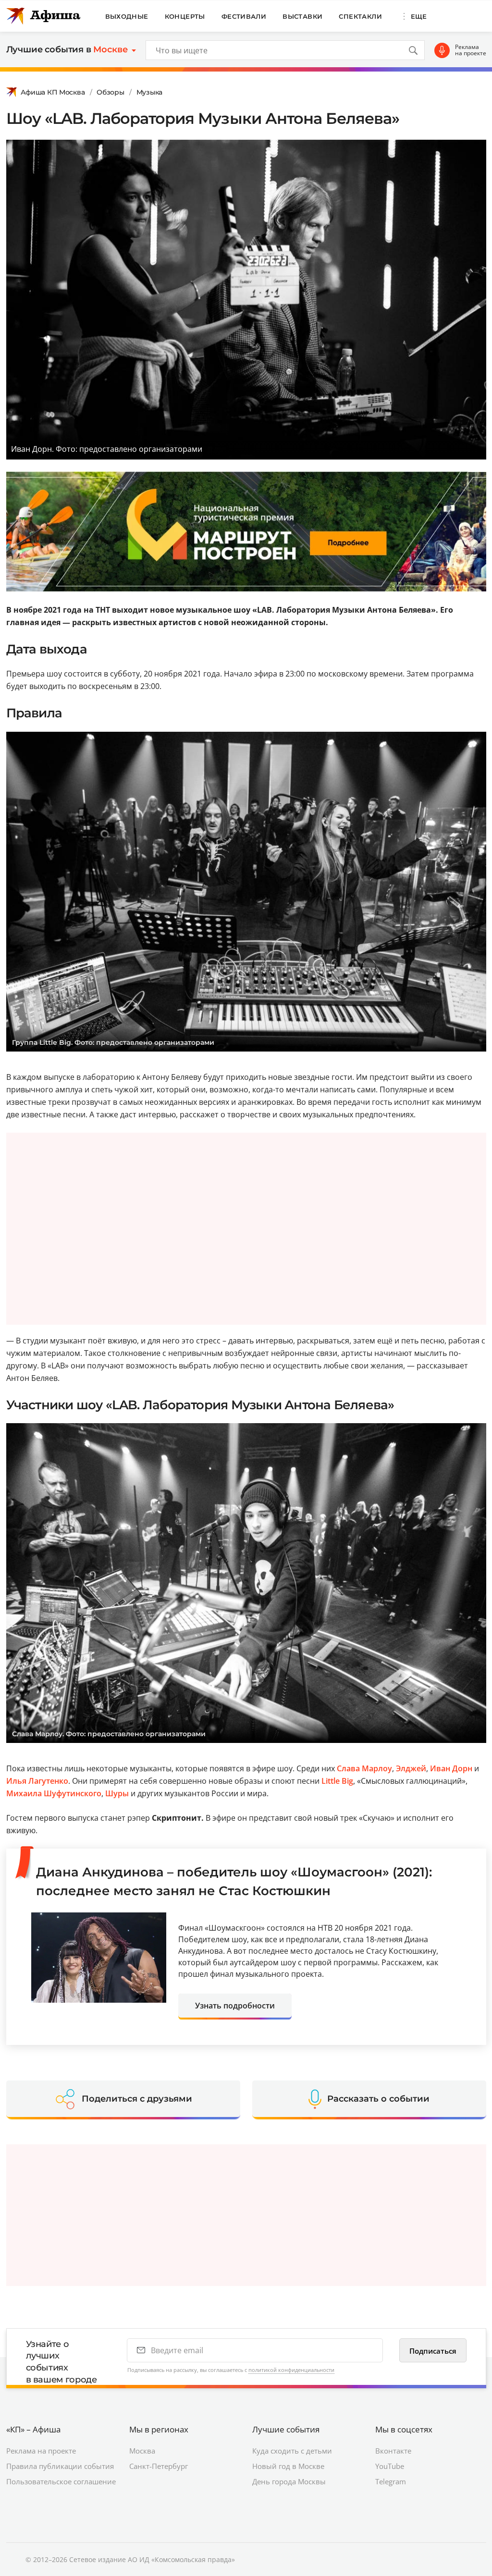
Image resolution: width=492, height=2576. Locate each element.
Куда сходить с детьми (292, 2451)
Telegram (391, 2481)
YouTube (390, 2466)
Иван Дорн (451, 1768)
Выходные (127, 16)
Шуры (117, 1793)
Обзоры (110, 92)
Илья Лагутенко (37, 1781)
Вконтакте (393, 2451)
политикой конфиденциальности (291, 2370)
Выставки (302, 16)
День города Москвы (289, 2481)
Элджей (411, 1768)
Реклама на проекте (471, 50)
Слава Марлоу (364, 1768)
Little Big (337, 1781)
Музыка (149, 92)
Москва (142, 2451)
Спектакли (360, 16)
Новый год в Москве (288, 2466)
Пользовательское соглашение (61, 2481)
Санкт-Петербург (159, 2466)
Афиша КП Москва (53, 92)
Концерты (185, 16)
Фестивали (244, 16)
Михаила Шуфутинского (54, 1793)
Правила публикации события (60, 2466)
